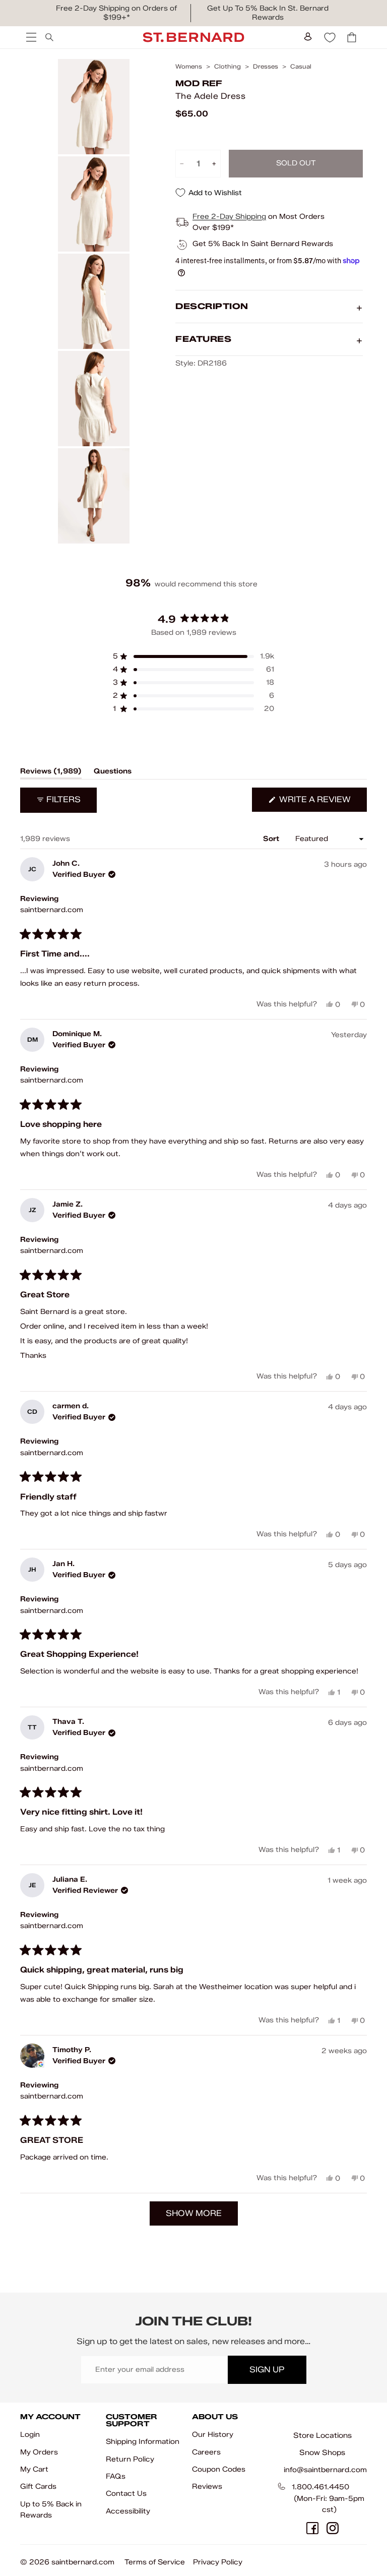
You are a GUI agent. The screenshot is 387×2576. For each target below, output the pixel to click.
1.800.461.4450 (320, 2487)
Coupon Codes (219, 2469)
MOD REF (199, 83)
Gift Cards (38, 2487)
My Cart (34, 2469)
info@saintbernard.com (325, 2470)
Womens (189, 67)
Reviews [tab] (51, 773)
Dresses (266, 67)
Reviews (207, 2487)
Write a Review (322, 803)
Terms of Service (155, 2562)
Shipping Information (143, 2442)
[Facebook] (312, 2528)
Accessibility (128, 2511)
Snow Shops (322, 2452)
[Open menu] (30, 37)
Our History (213, 2435)
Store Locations (322, 2435)
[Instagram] (333, 2528)
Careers (206, 2452)
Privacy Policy (218, 2562)
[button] (193, 656)
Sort (272, 839)
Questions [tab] (113, 773)
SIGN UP (267, 2370)
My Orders (39, 2452)
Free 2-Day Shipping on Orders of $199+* (116, 13)
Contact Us (126, 2494)
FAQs (116, 2476)
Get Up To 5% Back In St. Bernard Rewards (268, 13)
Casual (301, 67)
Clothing (228, 67)
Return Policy (130, 2459)
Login (30, 2435)
